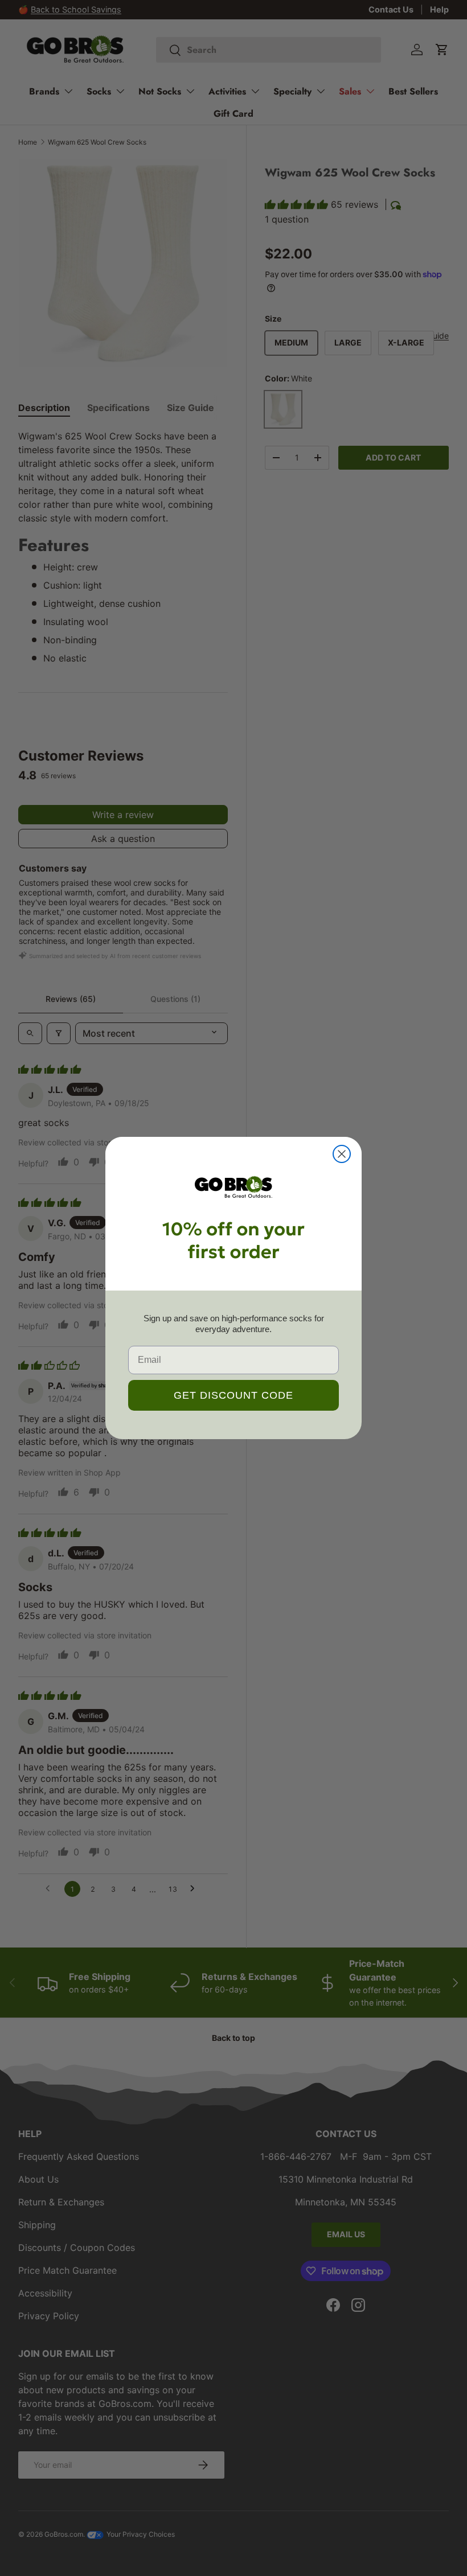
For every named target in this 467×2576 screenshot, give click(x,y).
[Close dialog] (342, 1154)
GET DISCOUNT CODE (233, 1395)
